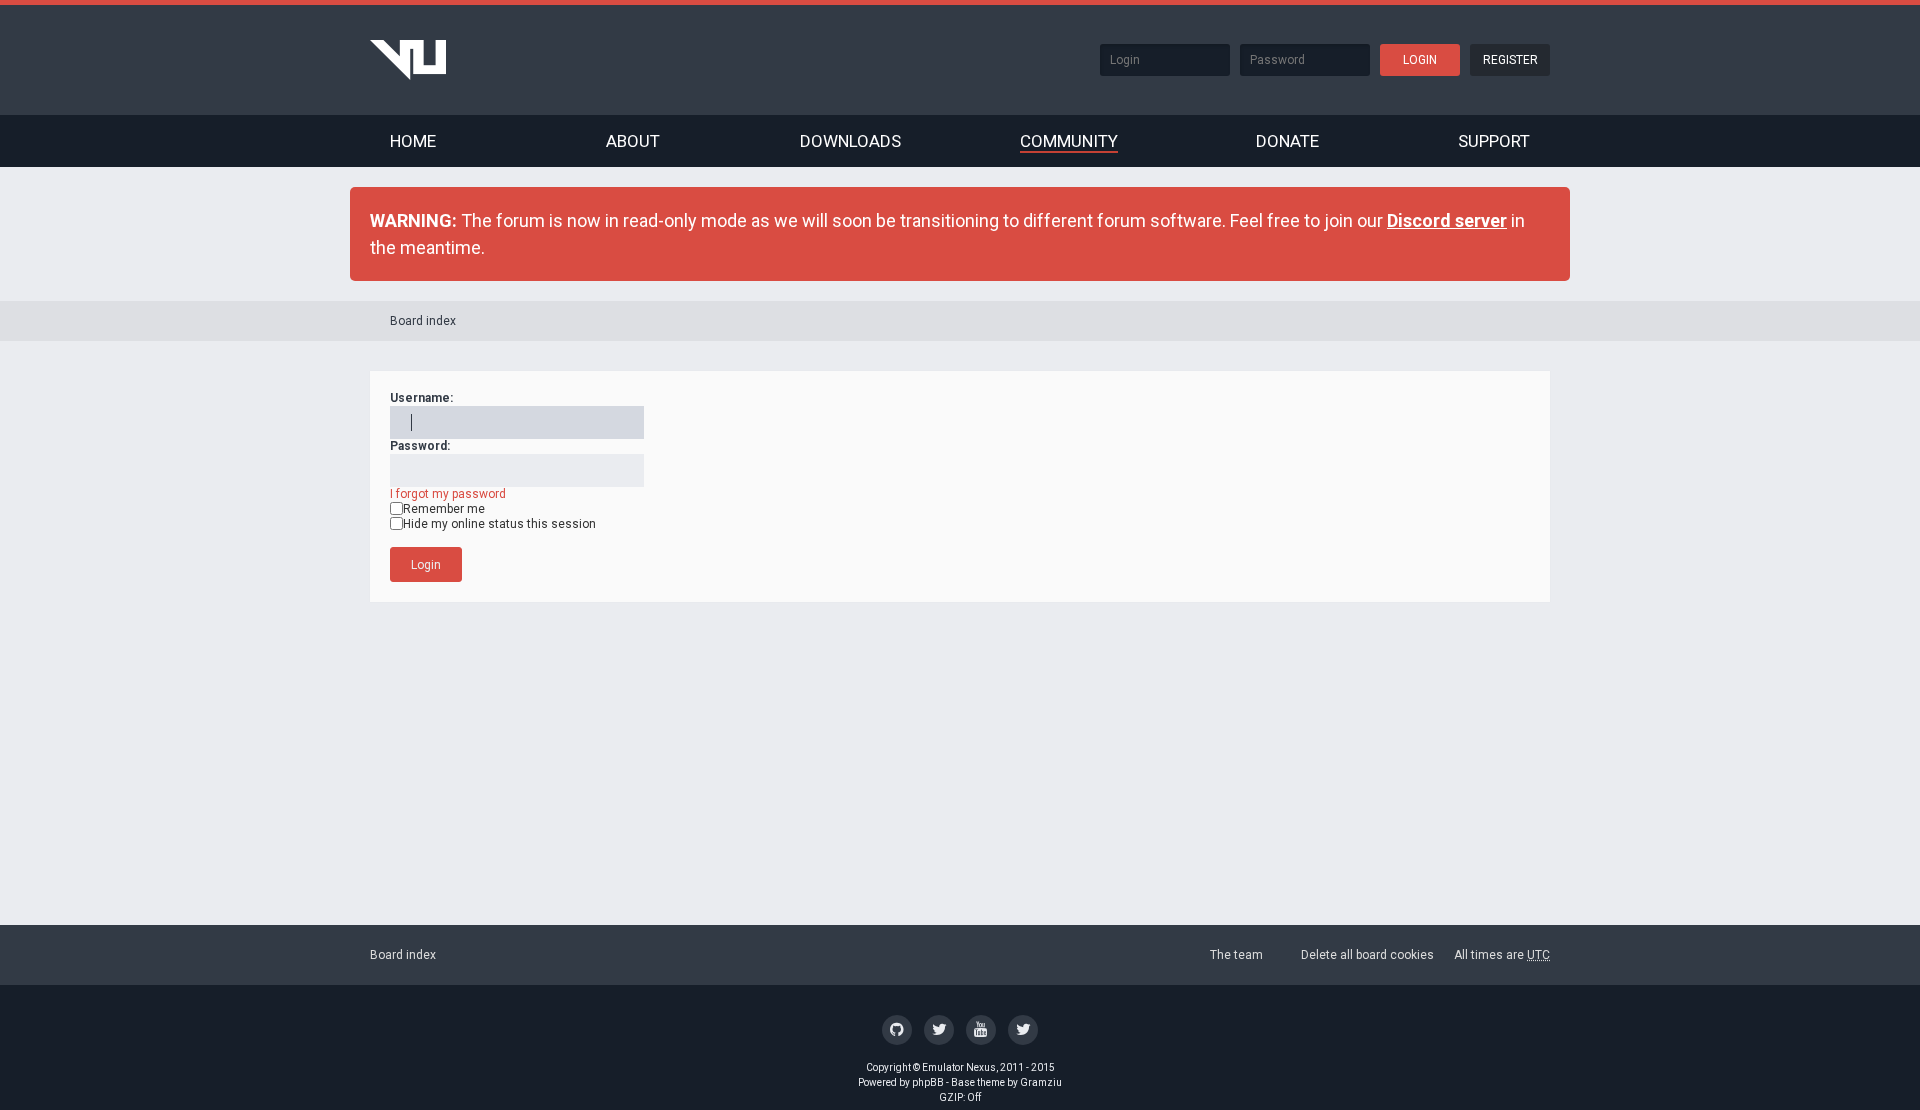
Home (413, 141)
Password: (420, 446)
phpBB (928, 1082)
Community (1069, 141)
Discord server (1447, 220)
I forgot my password (448, 494)
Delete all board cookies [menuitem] (1367, 955)
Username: (421, 398)
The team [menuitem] (1236, 955)
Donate (1287, 141)
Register (1510, 60)
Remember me (444, 509)
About (633, 141)
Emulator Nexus (959, 1067)
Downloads (850, 141)
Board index (423, 321)
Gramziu (1041, 1082)
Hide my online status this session (499, 524)
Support (1494, 141)
